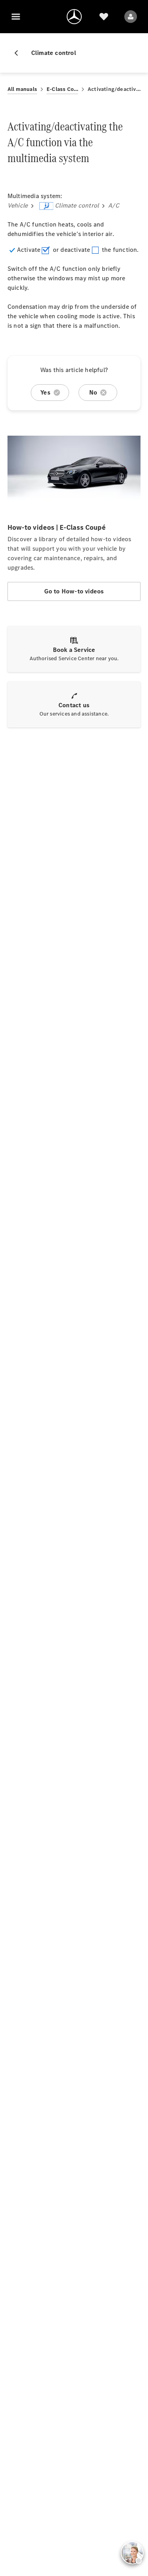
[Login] (131, 17)
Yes (45, 392)
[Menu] (16, 17)
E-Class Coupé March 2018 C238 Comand (62, 89)
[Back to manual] (19, 53)
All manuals (22, 89)
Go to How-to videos (74, 591)
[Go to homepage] (74, 17)
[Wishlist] (104, 17)
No (93, 392)
